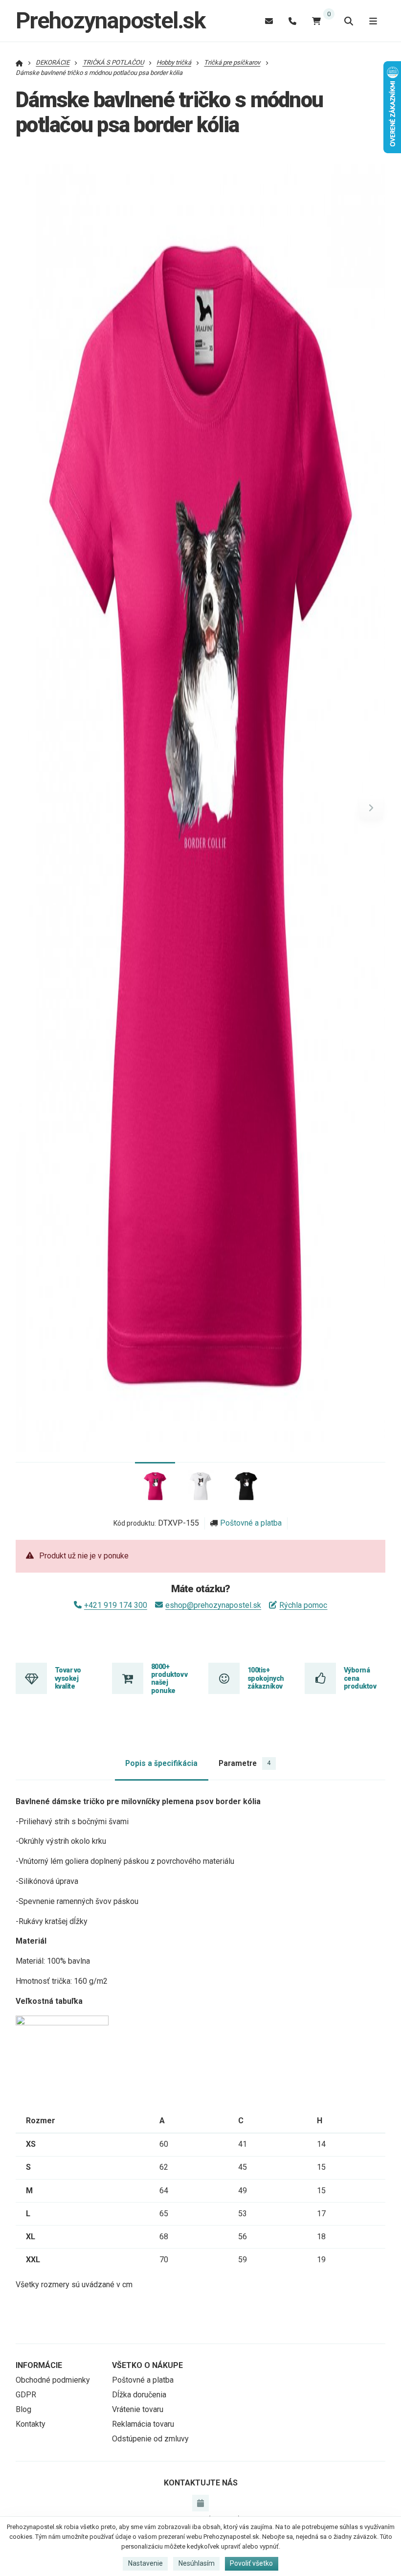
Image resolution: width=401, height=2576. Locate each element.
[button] (371, 808)
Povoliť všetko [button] (251, 2563)
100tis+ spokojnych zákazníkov (266, 1678)
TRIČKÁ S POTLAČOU (113, 62)
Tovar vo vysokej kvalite (68, 1678)
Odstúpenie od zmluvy (150, 2439)
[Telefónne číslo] (292, 21)
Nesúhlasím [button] (197, 2563)
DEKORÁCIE (53, 62)
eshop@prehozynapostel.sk (213, 1605)
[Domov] (19, 62)
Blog (23, 2409)
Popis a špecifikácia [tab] (161, 1763)
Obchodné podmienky (53, 2380)
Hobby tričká (174, 62)
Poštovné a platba (251, 1523)
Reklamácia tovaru (143, 2424)
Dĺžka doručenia (139, 2395)
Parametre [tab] (245, 1763)
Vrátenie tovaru (138, 2409)
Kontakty (31, 2424)
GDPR (26, 2395)
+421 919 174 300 (116, 1605)
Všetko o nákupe (147, 2365)
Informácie (39, 2365)
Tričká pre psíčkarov (232, 62)
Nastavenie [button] (145, 2563)
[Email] (269, 21)
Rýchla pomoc (303, 1605)
